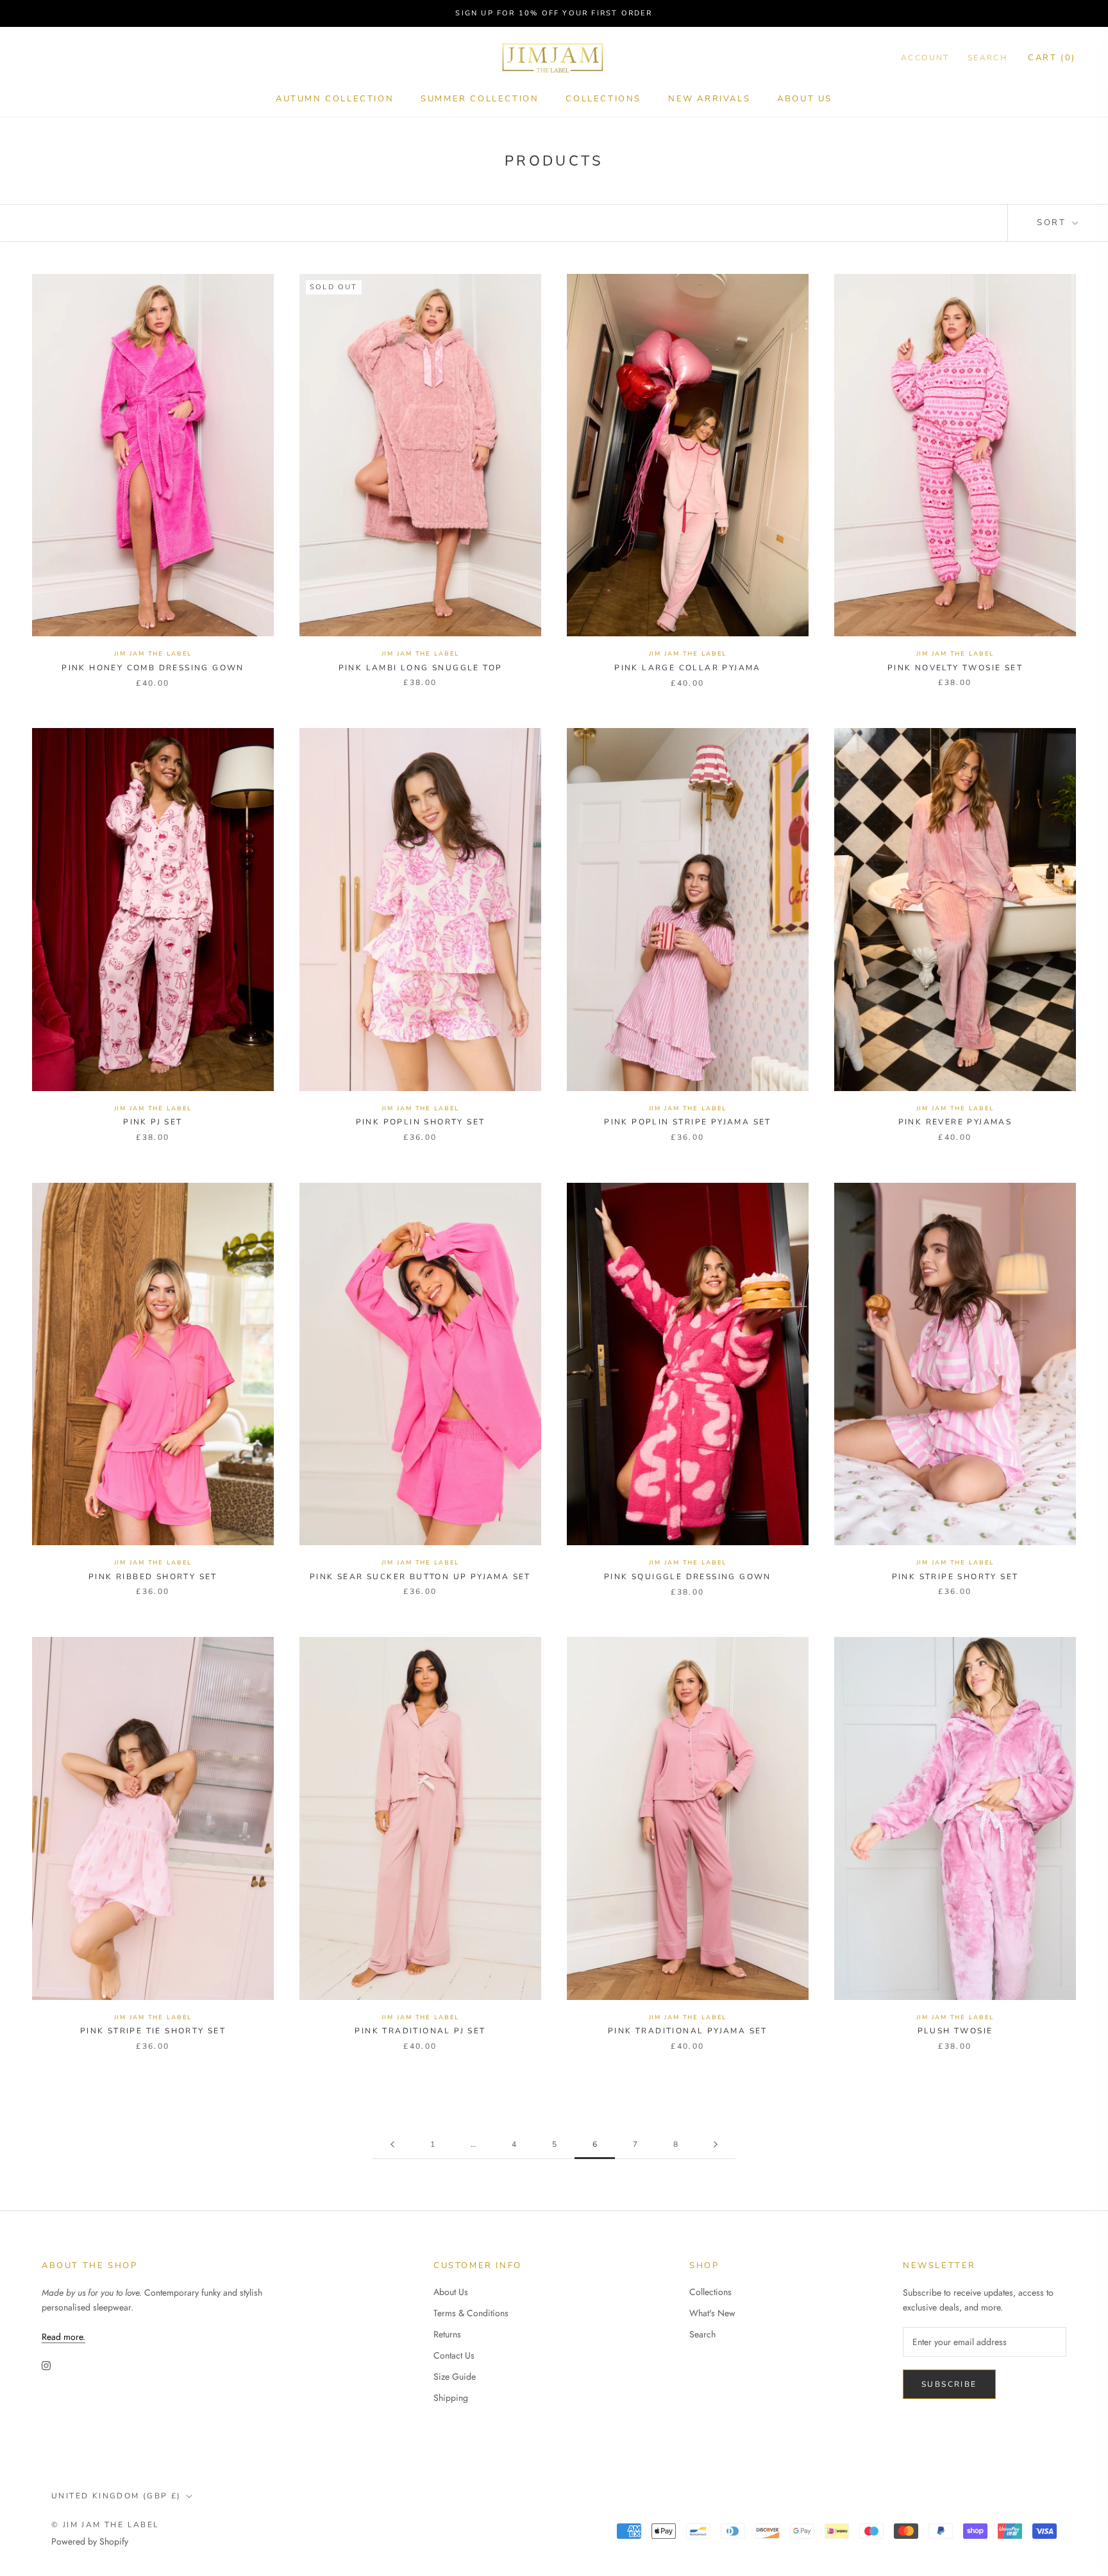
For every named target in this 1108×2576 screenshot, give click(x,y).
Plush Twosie (955, 2031)
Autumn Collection (335, 99)
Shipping (451, 2398)
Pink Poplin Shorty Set (421, 1122)
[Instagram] (46, 2365)
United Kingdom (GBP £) (116, 2496)
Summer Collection (480, 99)
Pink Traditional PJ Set (420, 2031)
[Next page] (716, 2145)
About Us (805, 99)
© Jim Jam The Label (105, 2525)
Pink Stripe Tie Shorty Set (153, 2031)
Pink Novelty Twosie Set (955, 668)
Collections (603, 99)
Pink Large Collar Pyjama (688, 668)
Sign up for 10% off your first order (554, 13)
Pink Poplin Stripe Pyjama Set (688, 1122)
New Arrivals (709, 99)
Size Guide (455, 2377)
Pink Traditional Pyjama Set (688, 2031)
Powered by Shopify (90, 2541)
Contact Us (454, 2355)
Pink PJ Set (153, 1122)
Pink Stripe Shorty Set (955, 1577)
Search (987, 58)
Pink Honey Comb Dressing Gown (153, 668)
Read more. (63, 2337)
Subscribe (949, 2384)
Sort (1053, 223)
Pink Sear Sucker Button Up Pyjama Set (420, 1577)
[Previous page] (392, 2145)
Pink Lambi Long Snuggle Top (421, 668)
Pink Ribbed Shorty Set (153, 1577)
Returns (447, 2334)
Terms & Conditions (471, 2313)
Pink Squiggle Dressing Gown (688, 1577)
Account (925, 58)
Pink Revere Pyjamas (955, 1122)
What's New (712, 2313)
